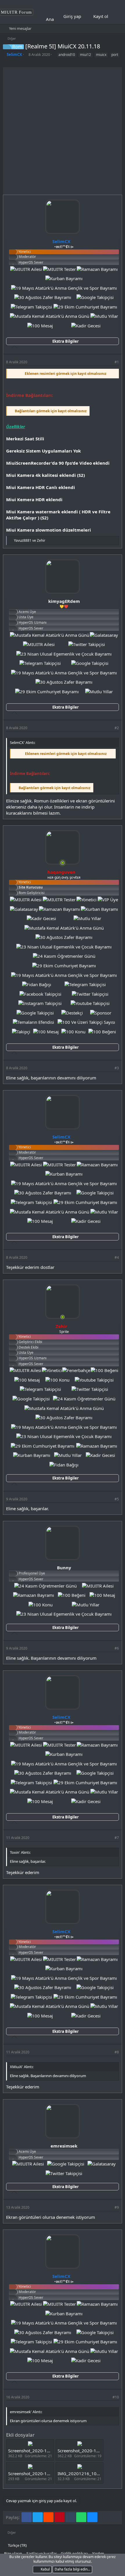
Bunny (64, 1568)
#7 (117, 1838)
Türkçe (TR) (17, 2545)
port (115, 55)
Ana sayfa (56, 19)
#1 (117, 362)
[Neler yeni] (117, 17)
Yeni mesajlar (20, 28)
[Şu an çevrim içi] (63, 863)
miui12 (85, 55)
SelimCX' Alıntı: (23, 742)
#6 (117, 1648)
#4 (117, 1257)
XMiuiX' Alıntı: (22, 2067)
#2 (117, 728)
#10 (116, 2397)
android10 (67, 55)
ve (30, 540)
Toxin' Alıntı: (20, 1852)
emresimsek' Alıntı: (26, 2412)
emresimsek (64, 2146)
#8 (117, 2052)
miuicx (101, 55)
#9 (117, 2207)
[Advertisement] (63, 129)
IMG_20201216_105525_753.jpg (91, 2473)
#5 (117, 1499)
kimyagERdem (64, 601)
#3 (117, 1068)
